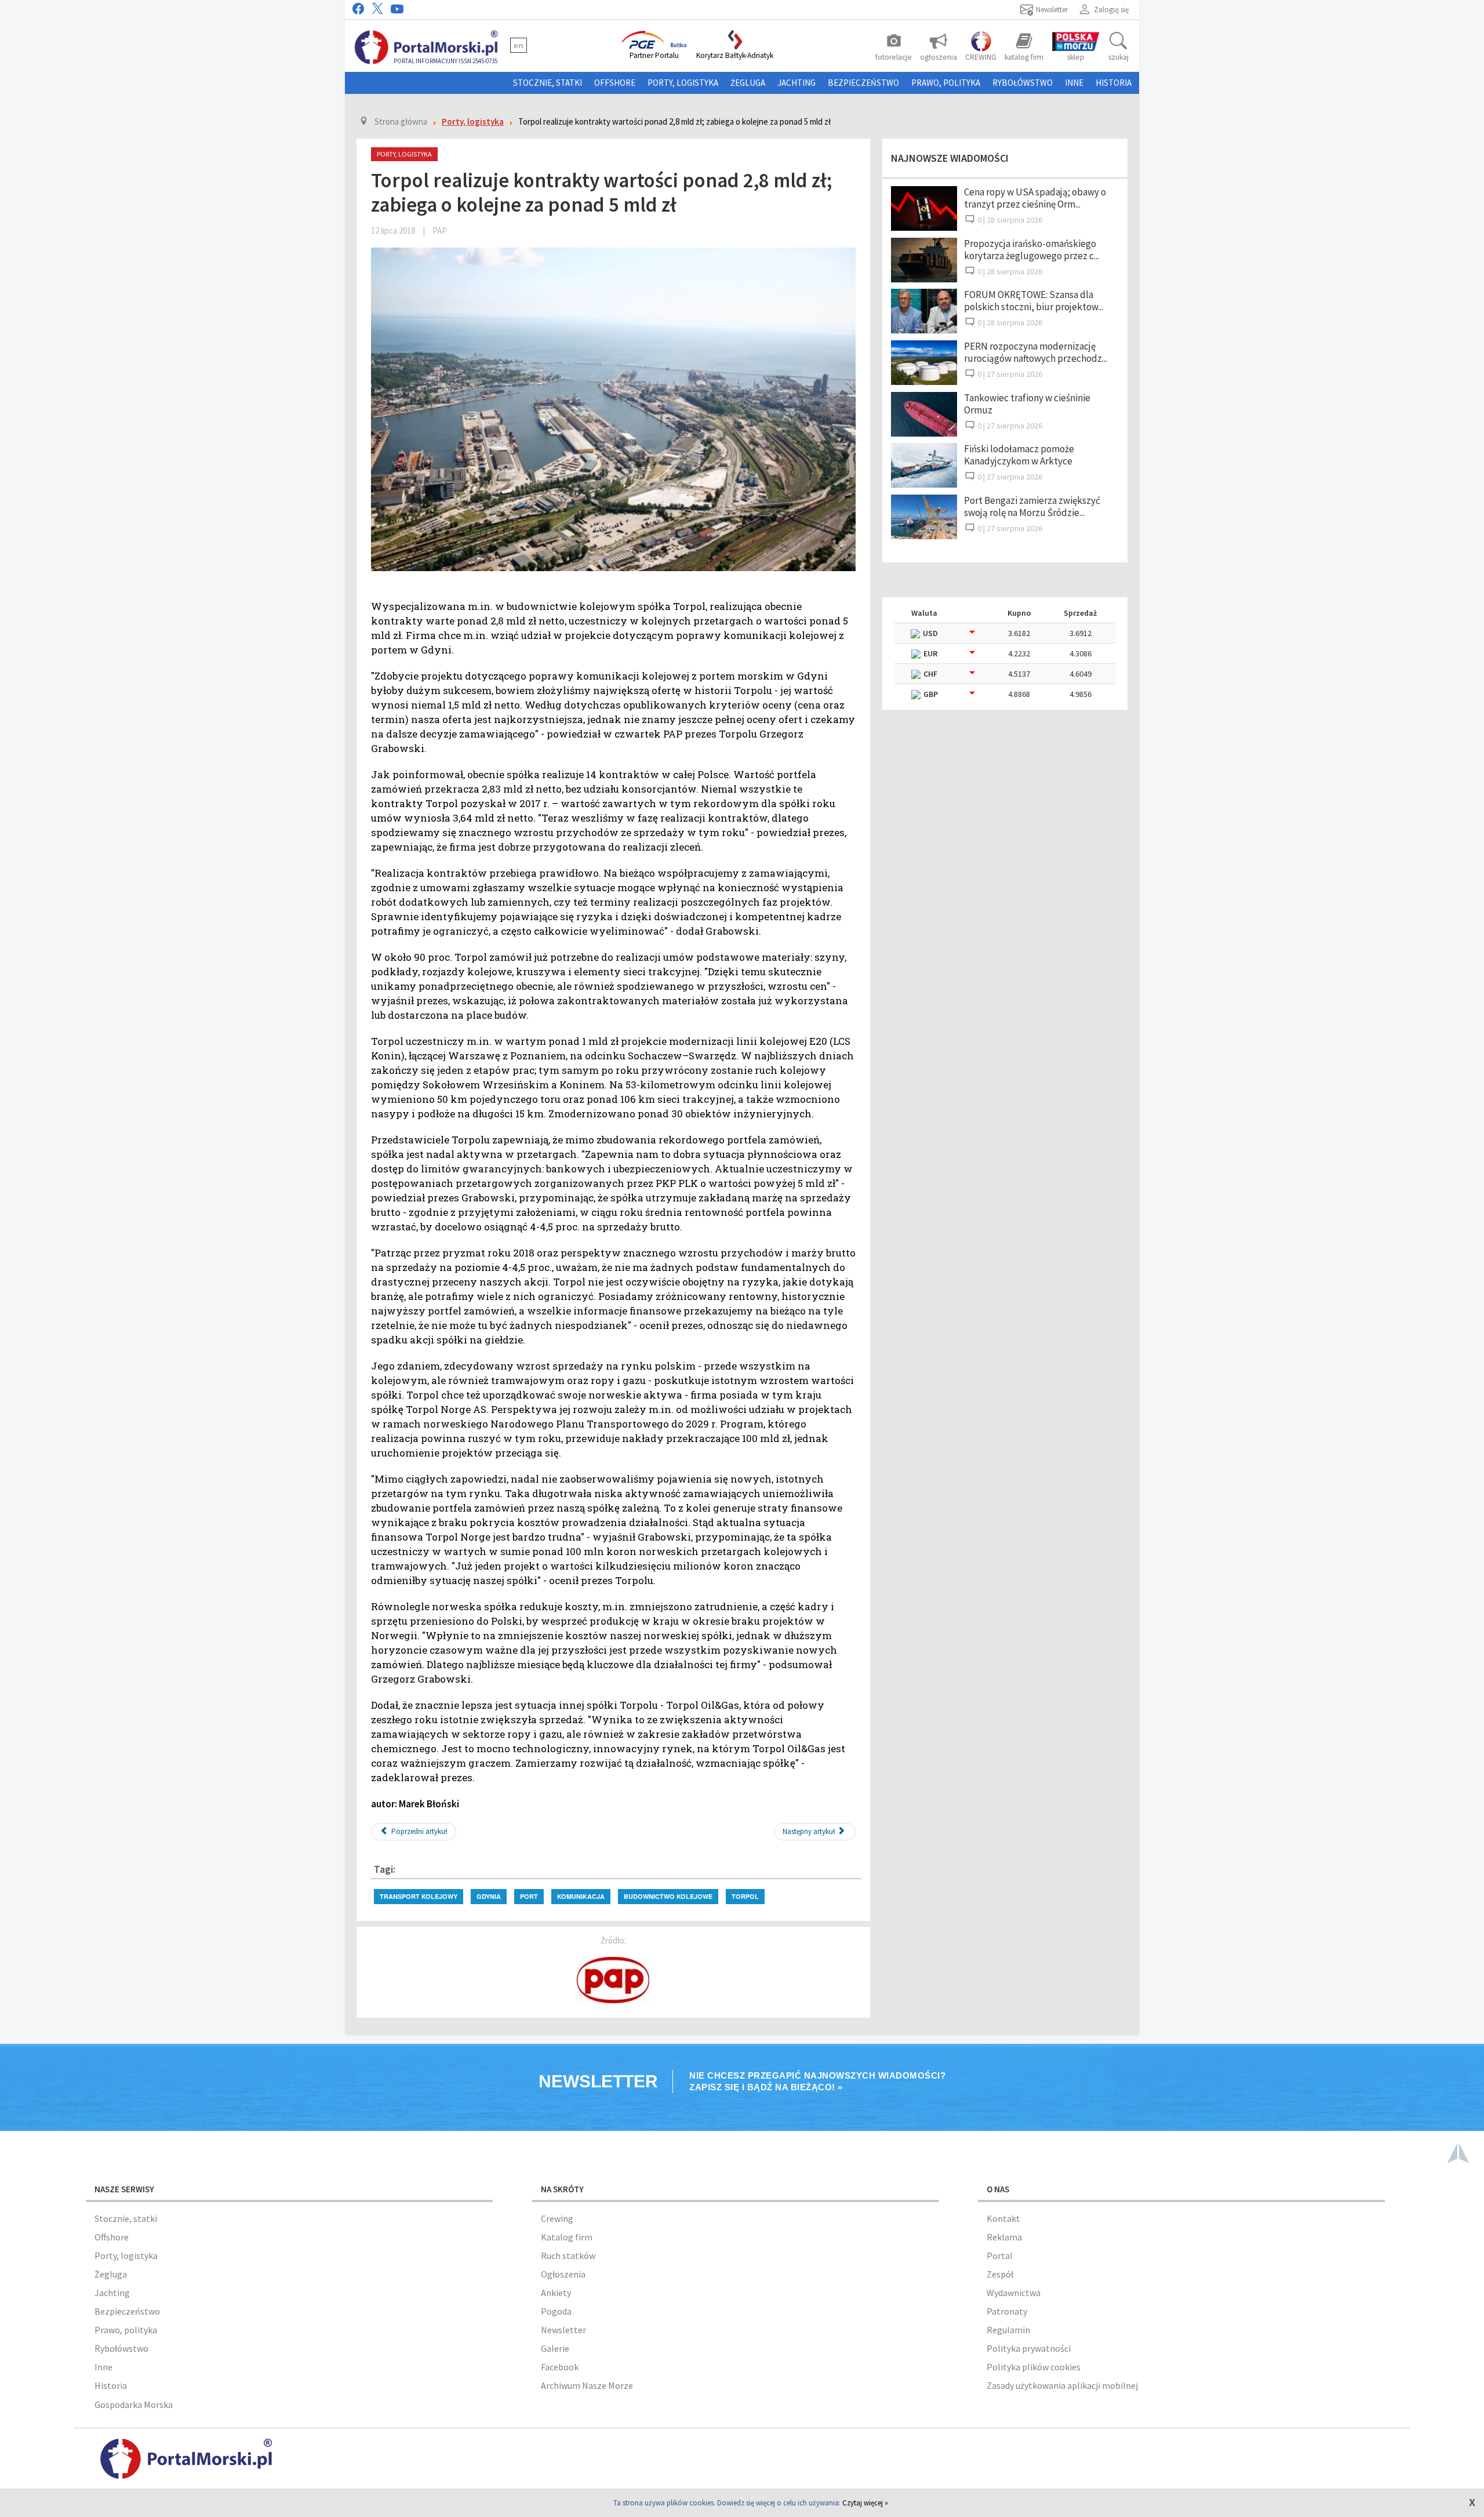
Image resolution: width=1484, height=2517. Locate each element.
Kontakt (1003, 2218)
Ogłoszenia (563, 2274)
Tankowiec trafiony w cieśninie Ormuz (1027, 404)
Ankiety (556, 2293)
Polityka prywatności (1029, 2348)
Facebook (560, 2367)
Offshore (615, 83)
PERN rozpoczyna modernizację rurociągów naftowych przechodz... (1036, 352)
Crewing (557, 2218)
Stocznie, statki (548, 83)
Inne (1074, 83)
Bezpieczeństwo (863, 83)
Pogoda (556, 2311)
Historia (1114, 83)
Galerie (555, 2348)
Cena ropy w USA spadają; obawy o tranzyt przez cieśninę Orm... (1035, 198)
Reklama (1004, 2237)
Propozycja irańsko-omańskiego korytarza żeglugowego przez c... (1032, 250)
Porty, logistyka (683, 83)
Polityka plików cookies (1034, 2367)
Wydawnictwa (1014, 2293)
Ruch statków (568, 2256)
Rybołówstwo (1023, 83)
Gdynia (489, 1896)
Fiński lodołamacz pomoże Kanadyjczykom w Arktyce (1019, 455)
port (529, 1896)
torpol (745, 1896)
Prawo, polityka (946, 83)
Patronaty (1007, 2311)
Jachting (796, 83)
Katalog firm (567, 2237)
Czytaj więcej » (865, 2503)
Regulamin (1008, 2330)
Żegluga (748, 83)
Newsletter (563, 2330)
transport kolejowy (419, 1896)
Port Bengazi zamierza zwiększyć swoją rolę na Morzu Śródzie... (1032, 506)
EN (519, 45)
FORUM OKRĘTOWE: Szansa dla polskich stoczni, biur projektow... (1034, 301)
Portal (1000, 2256)
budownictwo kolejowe (668, 1896)
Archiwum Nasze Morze (587, 2385)
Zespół (1000, 2274)
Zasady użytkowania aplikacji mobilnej (1062, 2385)
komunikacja (581, 1896)
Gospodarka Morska (134, 2405)
